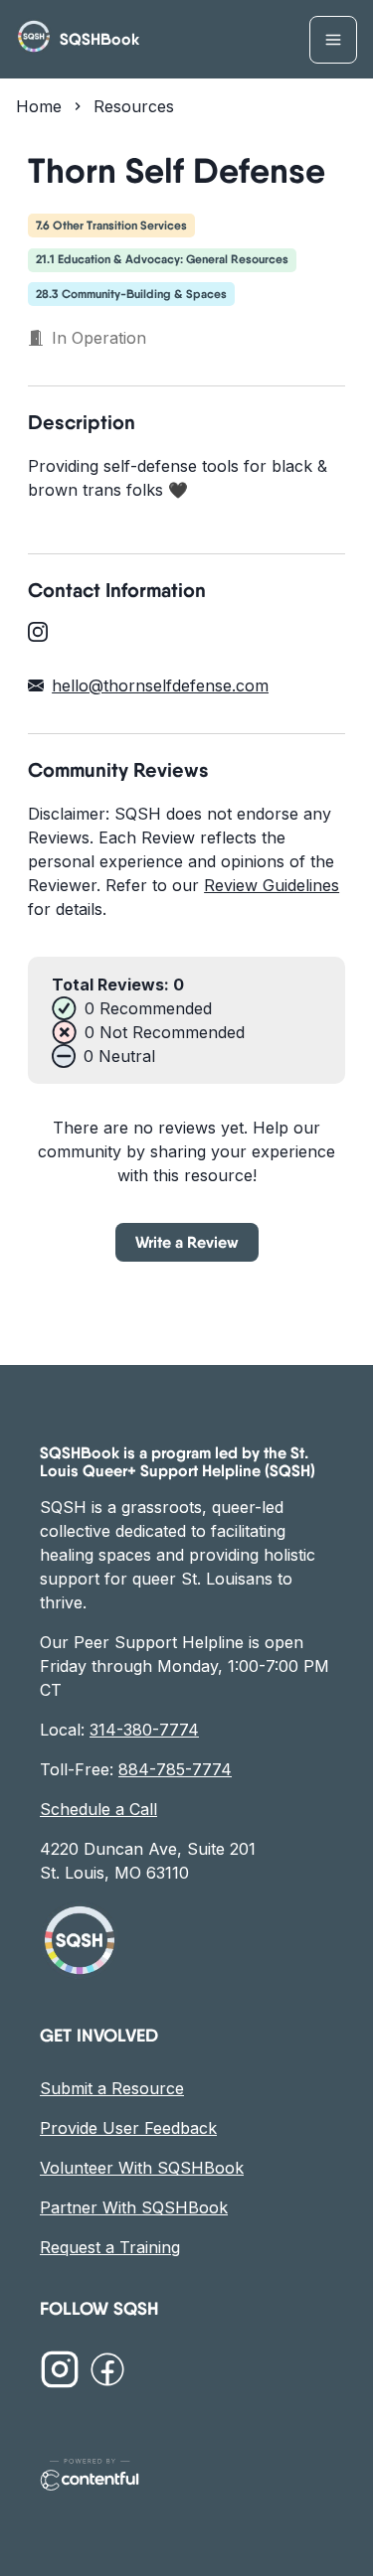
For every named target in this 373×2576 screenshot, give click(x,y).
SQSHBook (99, 39)
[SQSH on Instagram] (60, 2372)
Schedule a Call (98, 1809)
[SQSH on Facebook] (107, 2372)
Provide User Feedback (128, 2128)
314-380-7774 (144, 1730)
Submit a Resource (112, 2088)
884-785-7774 (175, 1769)
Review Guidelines (272, 885)
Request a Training (110, 2247)
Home (39, 106)
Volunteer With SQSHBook (142, 2168)
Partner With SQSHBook (134, 2207)
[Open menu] (333, 40)
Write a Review (187, 1242)
